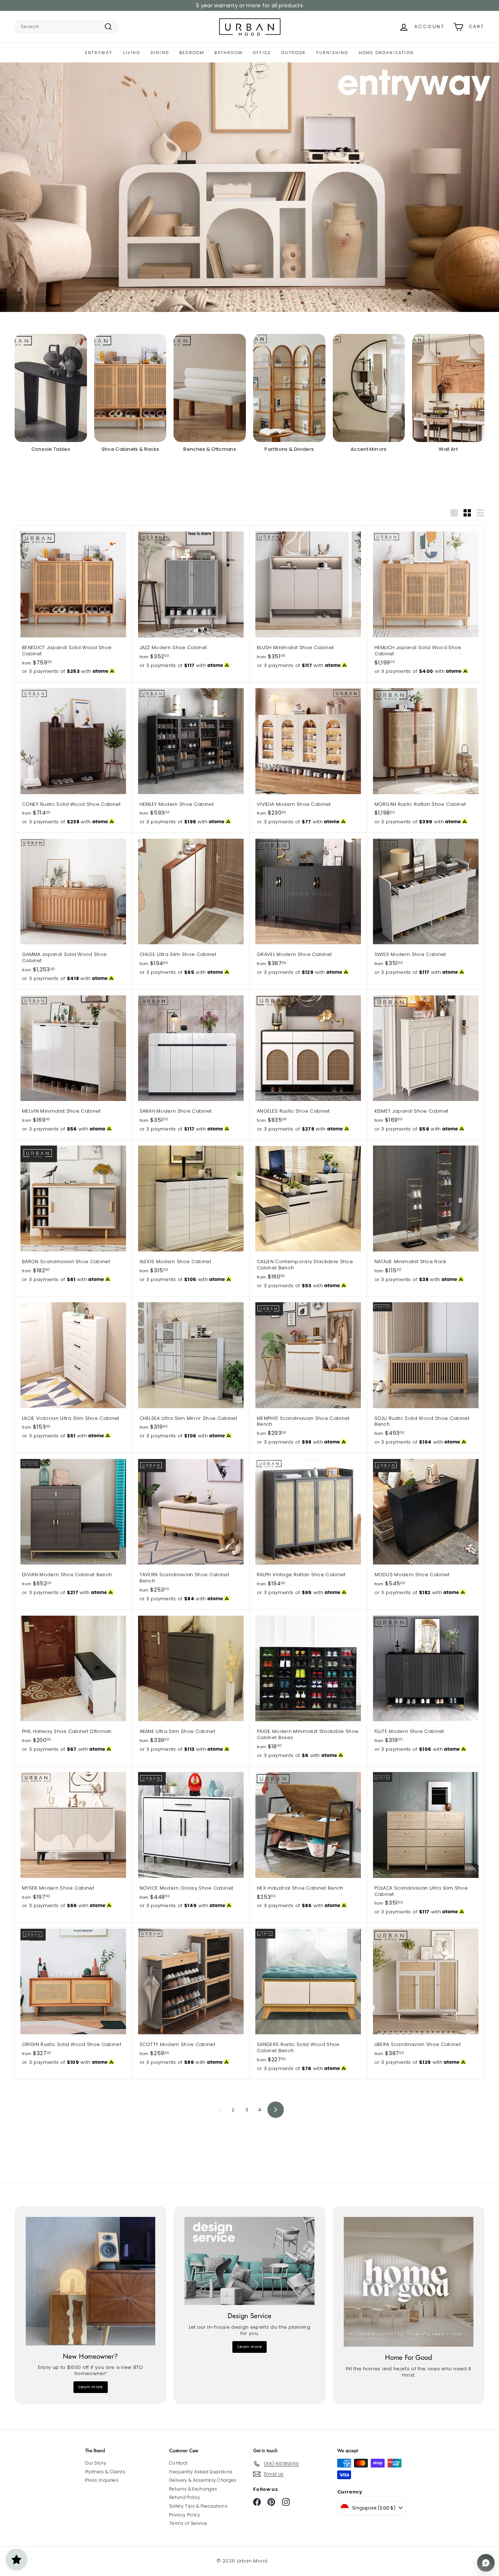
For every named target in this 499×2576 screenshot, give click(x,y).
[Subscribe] (222, 1315)
